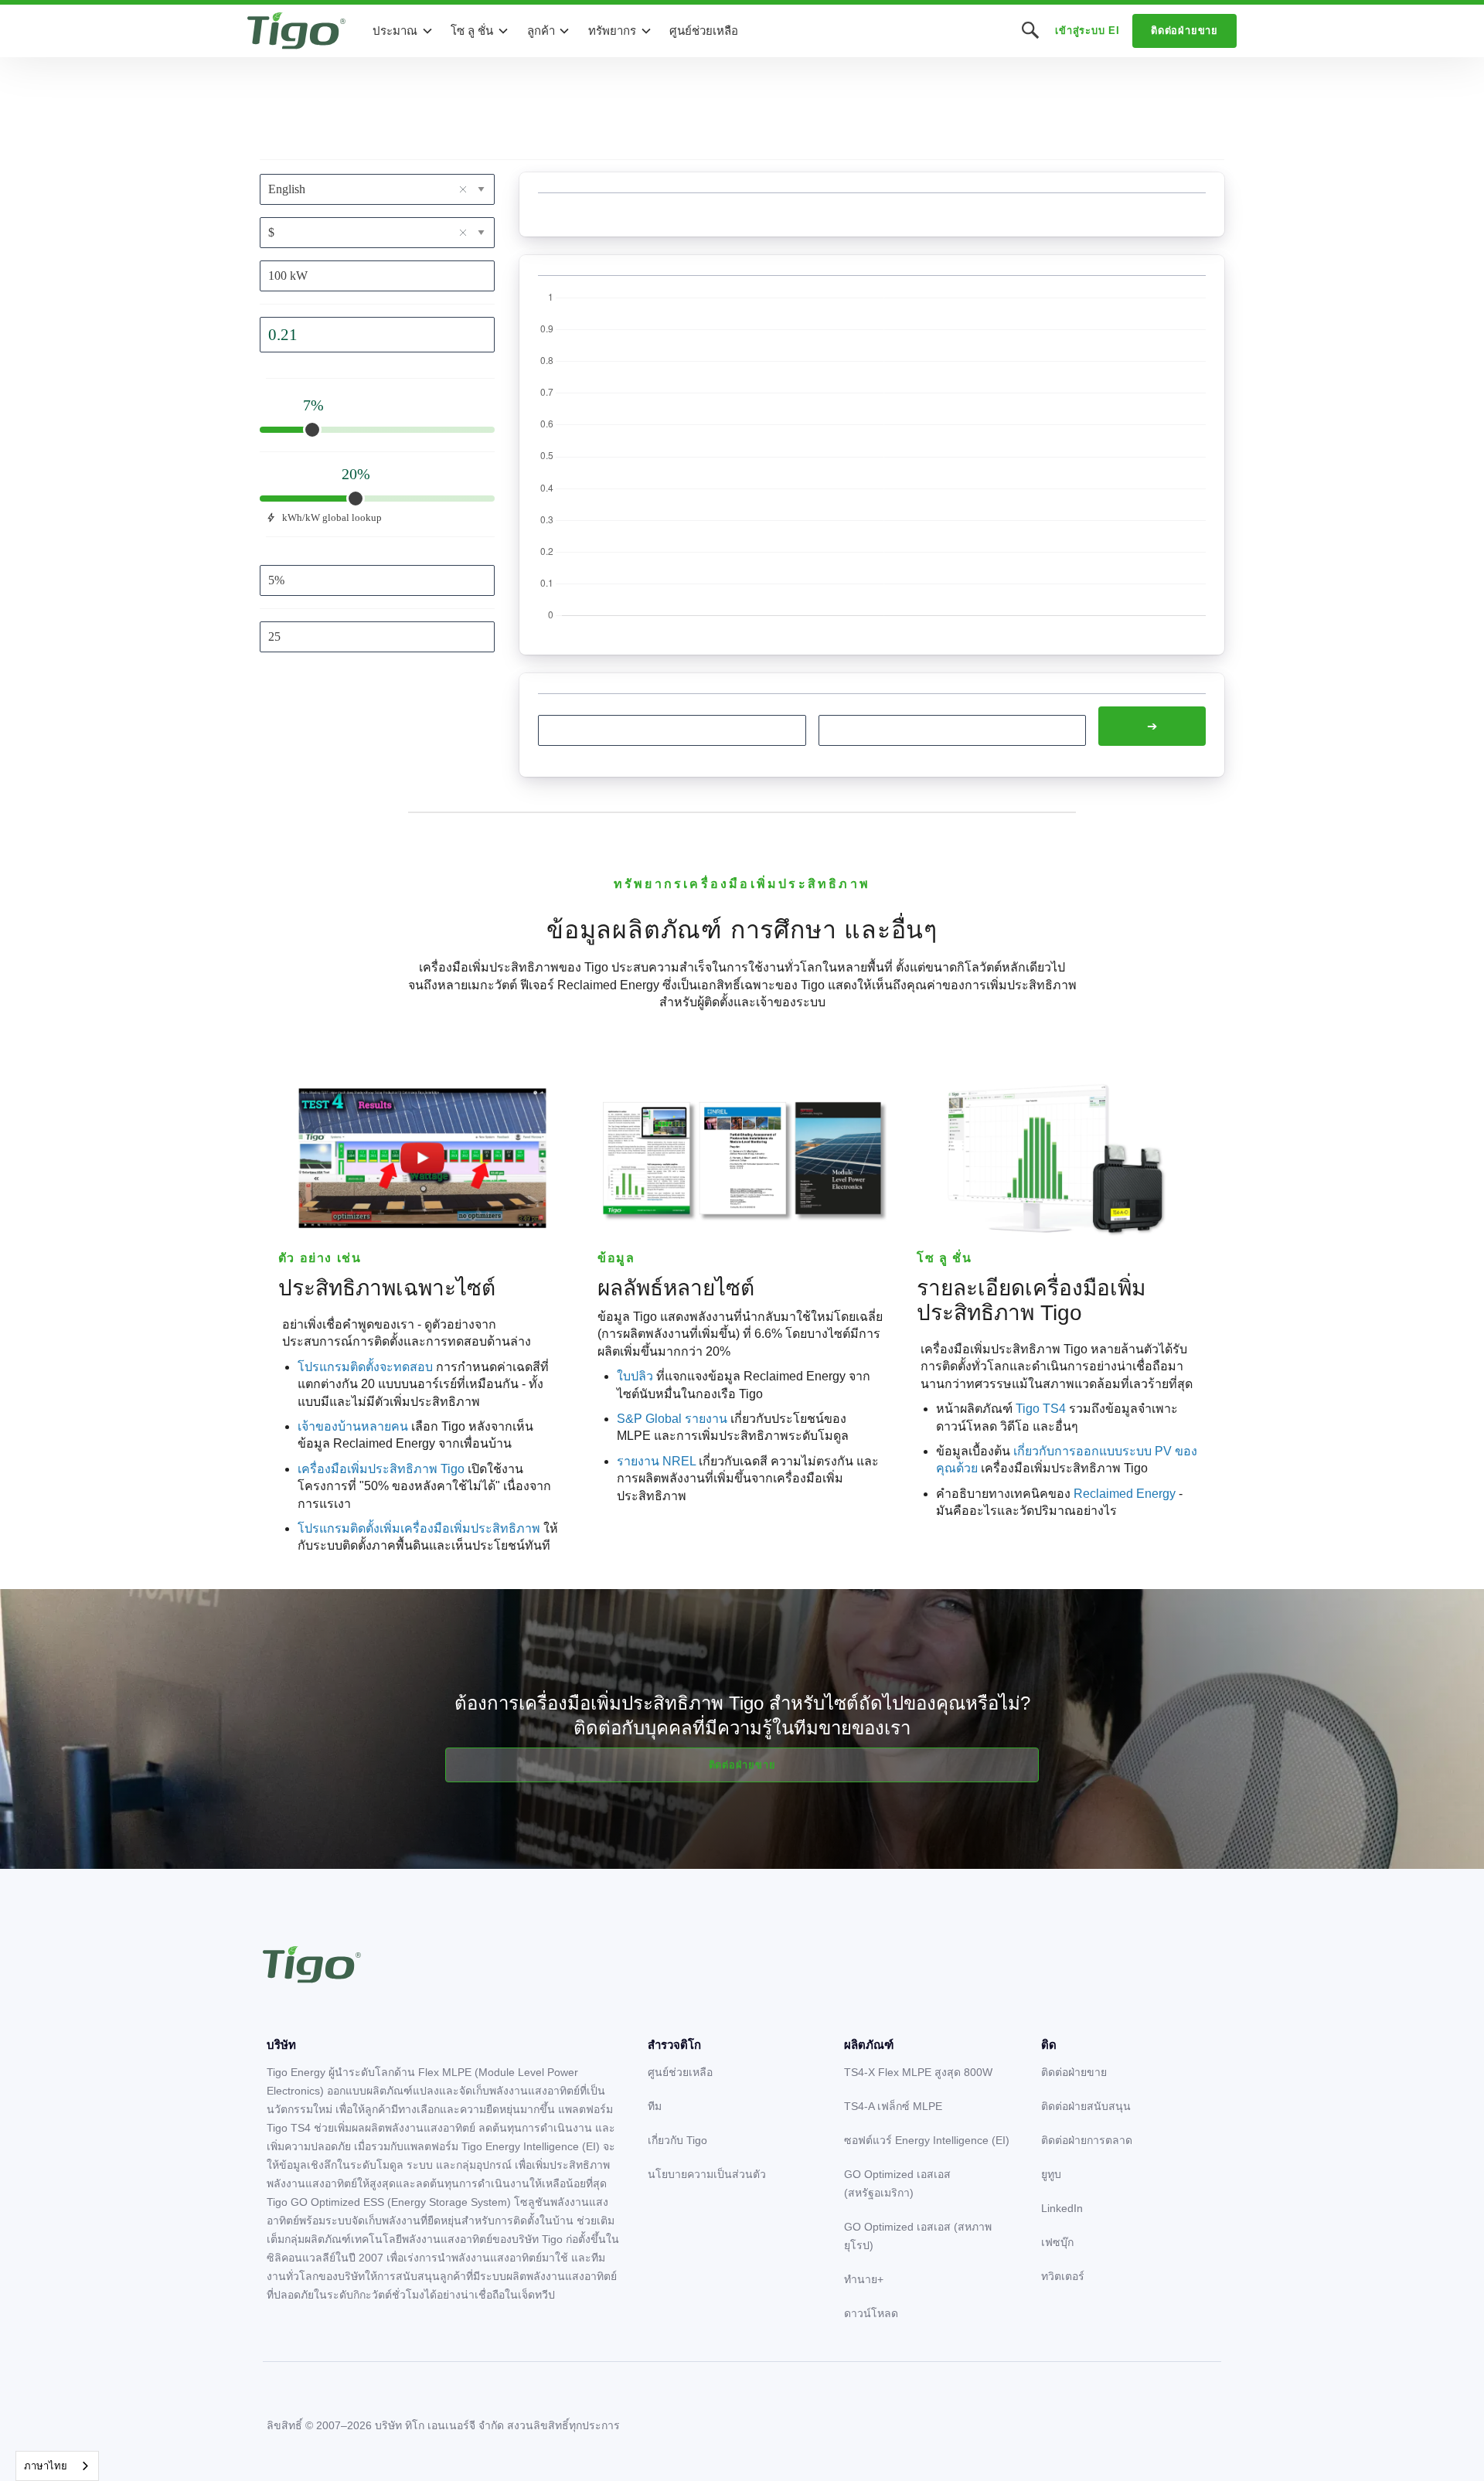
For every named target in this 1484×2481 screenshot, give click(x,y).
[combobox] (57, 2466)
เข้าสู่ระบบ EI (1087, 31)
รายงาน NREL (656, 1461)
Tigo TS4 (1041, 1409)
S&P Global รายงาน (672, 1419)
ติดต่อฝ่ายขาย (1184, 31)
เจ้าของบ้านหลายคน (353, 1426)
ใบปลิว (635, 1376)
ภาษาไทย (46, 2466)
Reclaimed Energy (1125, 1494)
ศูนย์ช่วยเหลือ (704, 31)
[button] (403, 31)
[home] (296, 31)
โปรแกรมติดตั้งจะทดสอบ (365, 1367)
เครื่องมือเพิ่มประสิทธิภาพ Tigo (383, 1469)
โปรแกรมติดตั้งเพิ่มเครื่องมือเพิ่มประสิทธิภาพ (419, 1528)
